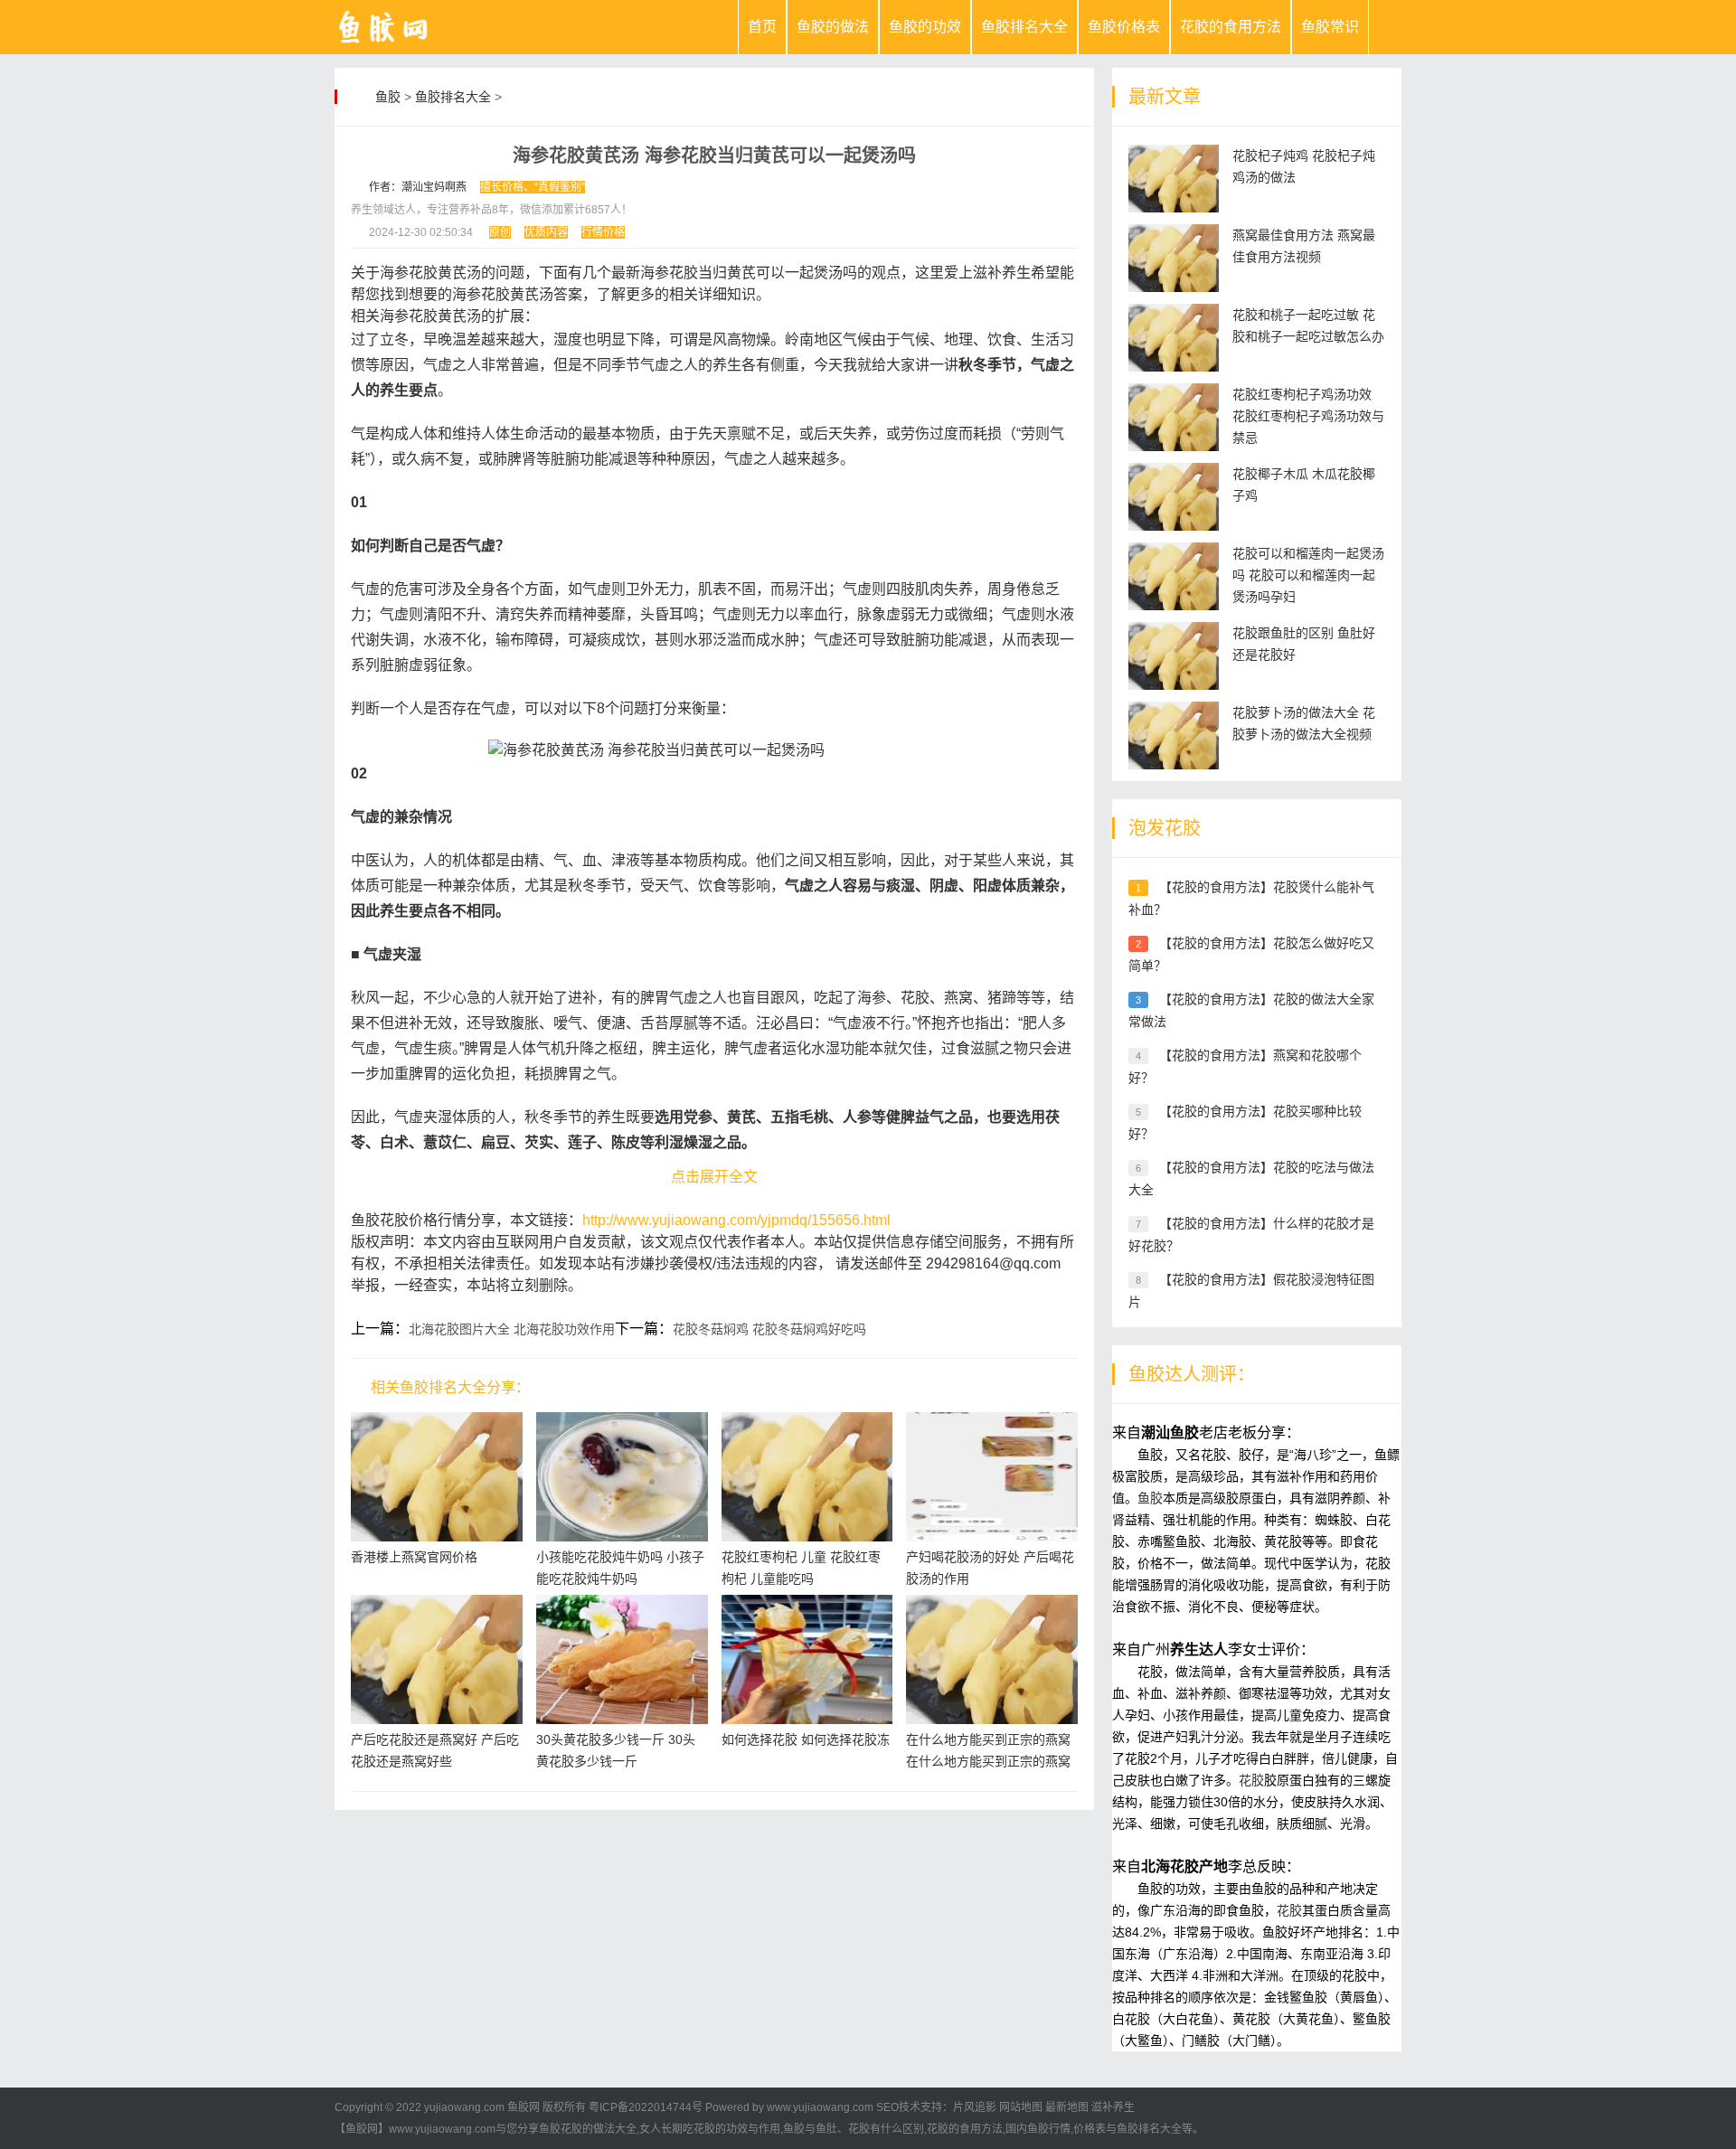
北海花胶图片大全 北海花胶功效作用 (512, 1329)
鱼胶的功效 (925, 27)
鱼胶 (388, 97)
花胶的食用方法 (1231, 27)
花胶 (1251, 1780)
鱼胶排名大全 (1024, 27)
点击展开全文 (714, 1177)
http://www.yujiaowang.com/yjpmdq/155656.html (736, 1220)
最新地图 (1067, 2107)
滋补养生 (1113, 2107)
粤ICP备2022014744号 (646, 2107)
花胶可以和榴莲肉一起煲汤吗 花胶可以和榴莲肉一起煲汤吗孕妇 (1308, 575)
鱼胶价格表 (1124, 27)
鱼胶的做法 (833, 27)
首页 (762, 27)
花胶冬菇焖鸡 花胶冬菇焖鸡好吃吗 (769, 1329)
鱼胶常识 (1330, 27)
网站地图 (1021, 2107)
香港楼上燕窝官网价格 (414, 1557)
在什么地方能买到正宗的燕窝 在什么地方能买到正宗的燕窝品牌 (988, 1761)
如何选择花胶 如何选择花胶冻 (806, 1739)
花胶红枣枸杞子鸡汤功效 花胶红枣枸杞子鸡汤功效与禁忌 (1308, 416)
